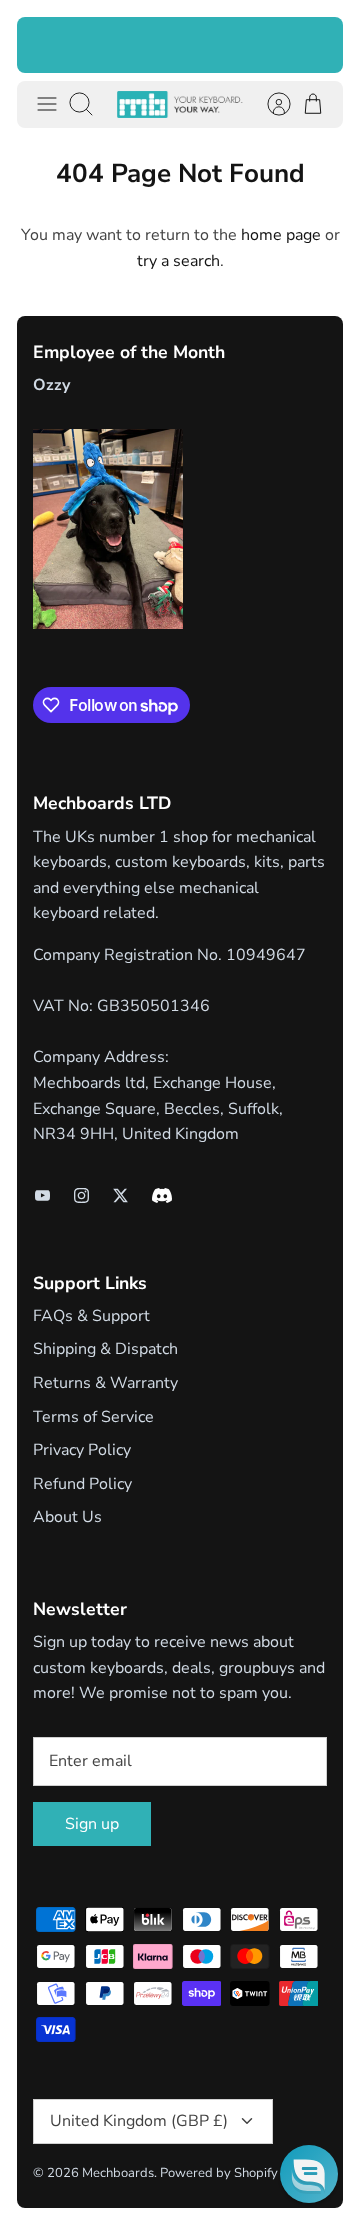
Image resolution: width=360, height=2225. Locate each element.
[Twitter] (120, 1195)
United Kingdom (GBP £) (139, 2121)
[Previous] (45, 45)
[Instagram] (81, 1195)
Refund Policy (82, 1484)
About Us (67, 1517)
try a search (178, 261)
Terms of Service (93, 1417)
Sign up (92, 1824)
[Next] (315, 45)
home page (281, 235)
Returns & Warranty (105, 1383)
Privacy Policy (82, 1450)
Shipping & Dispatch (105, 1349)
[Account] (269, 104)
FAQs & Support (91, 1316)
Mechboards (118, 2173)
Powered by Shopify (219, 2173)
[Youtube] (42, 1195)
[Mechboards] (180, 104)
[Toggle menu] (47, 104)
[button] (309, 2174)
